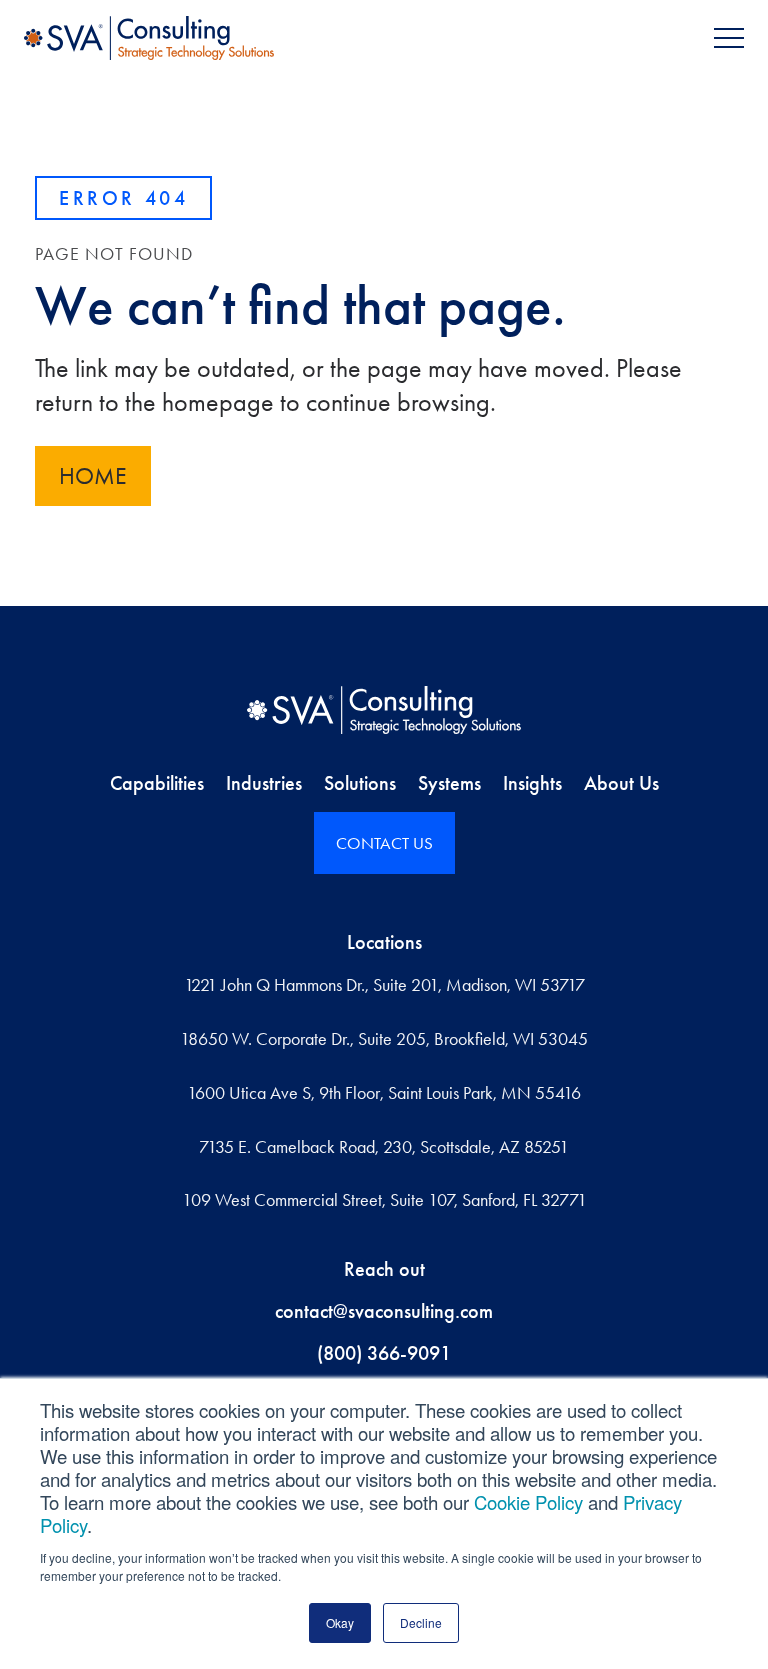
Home (93, 476)
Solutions (360, 783)
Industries (264, 783)
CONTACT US (384, 843)
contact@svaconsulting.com (384, 1311)
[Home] (383, 710)
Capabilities (157, 783)
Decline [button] (421, 1622)
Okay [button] (340, 1622)
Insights (532, 783)
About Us (621, 783)
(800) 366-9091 (384, 1353)
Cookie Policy (528, 1502)
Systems (449, 783)
